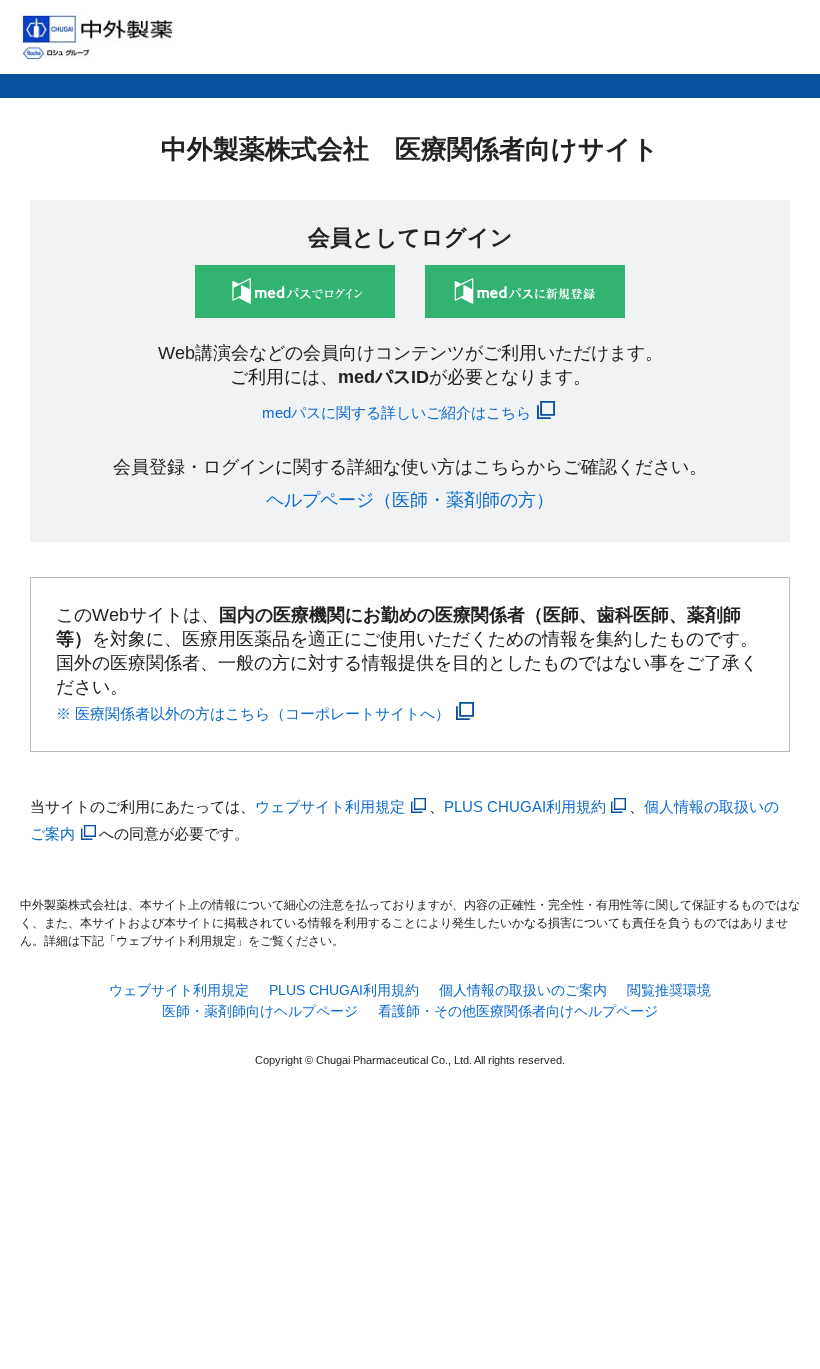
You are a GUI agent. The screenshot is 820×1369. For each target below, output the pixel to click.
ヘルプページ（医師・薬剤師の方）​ (410, 500)
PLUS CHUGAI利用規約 (525, 806)
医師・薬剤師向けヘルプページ (260, 1011)
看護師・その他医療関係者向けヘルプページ (518, 1011)
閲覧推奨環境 (669, 990)
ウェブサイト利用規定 (330, 806)
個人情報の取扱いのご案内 (523, 990)
